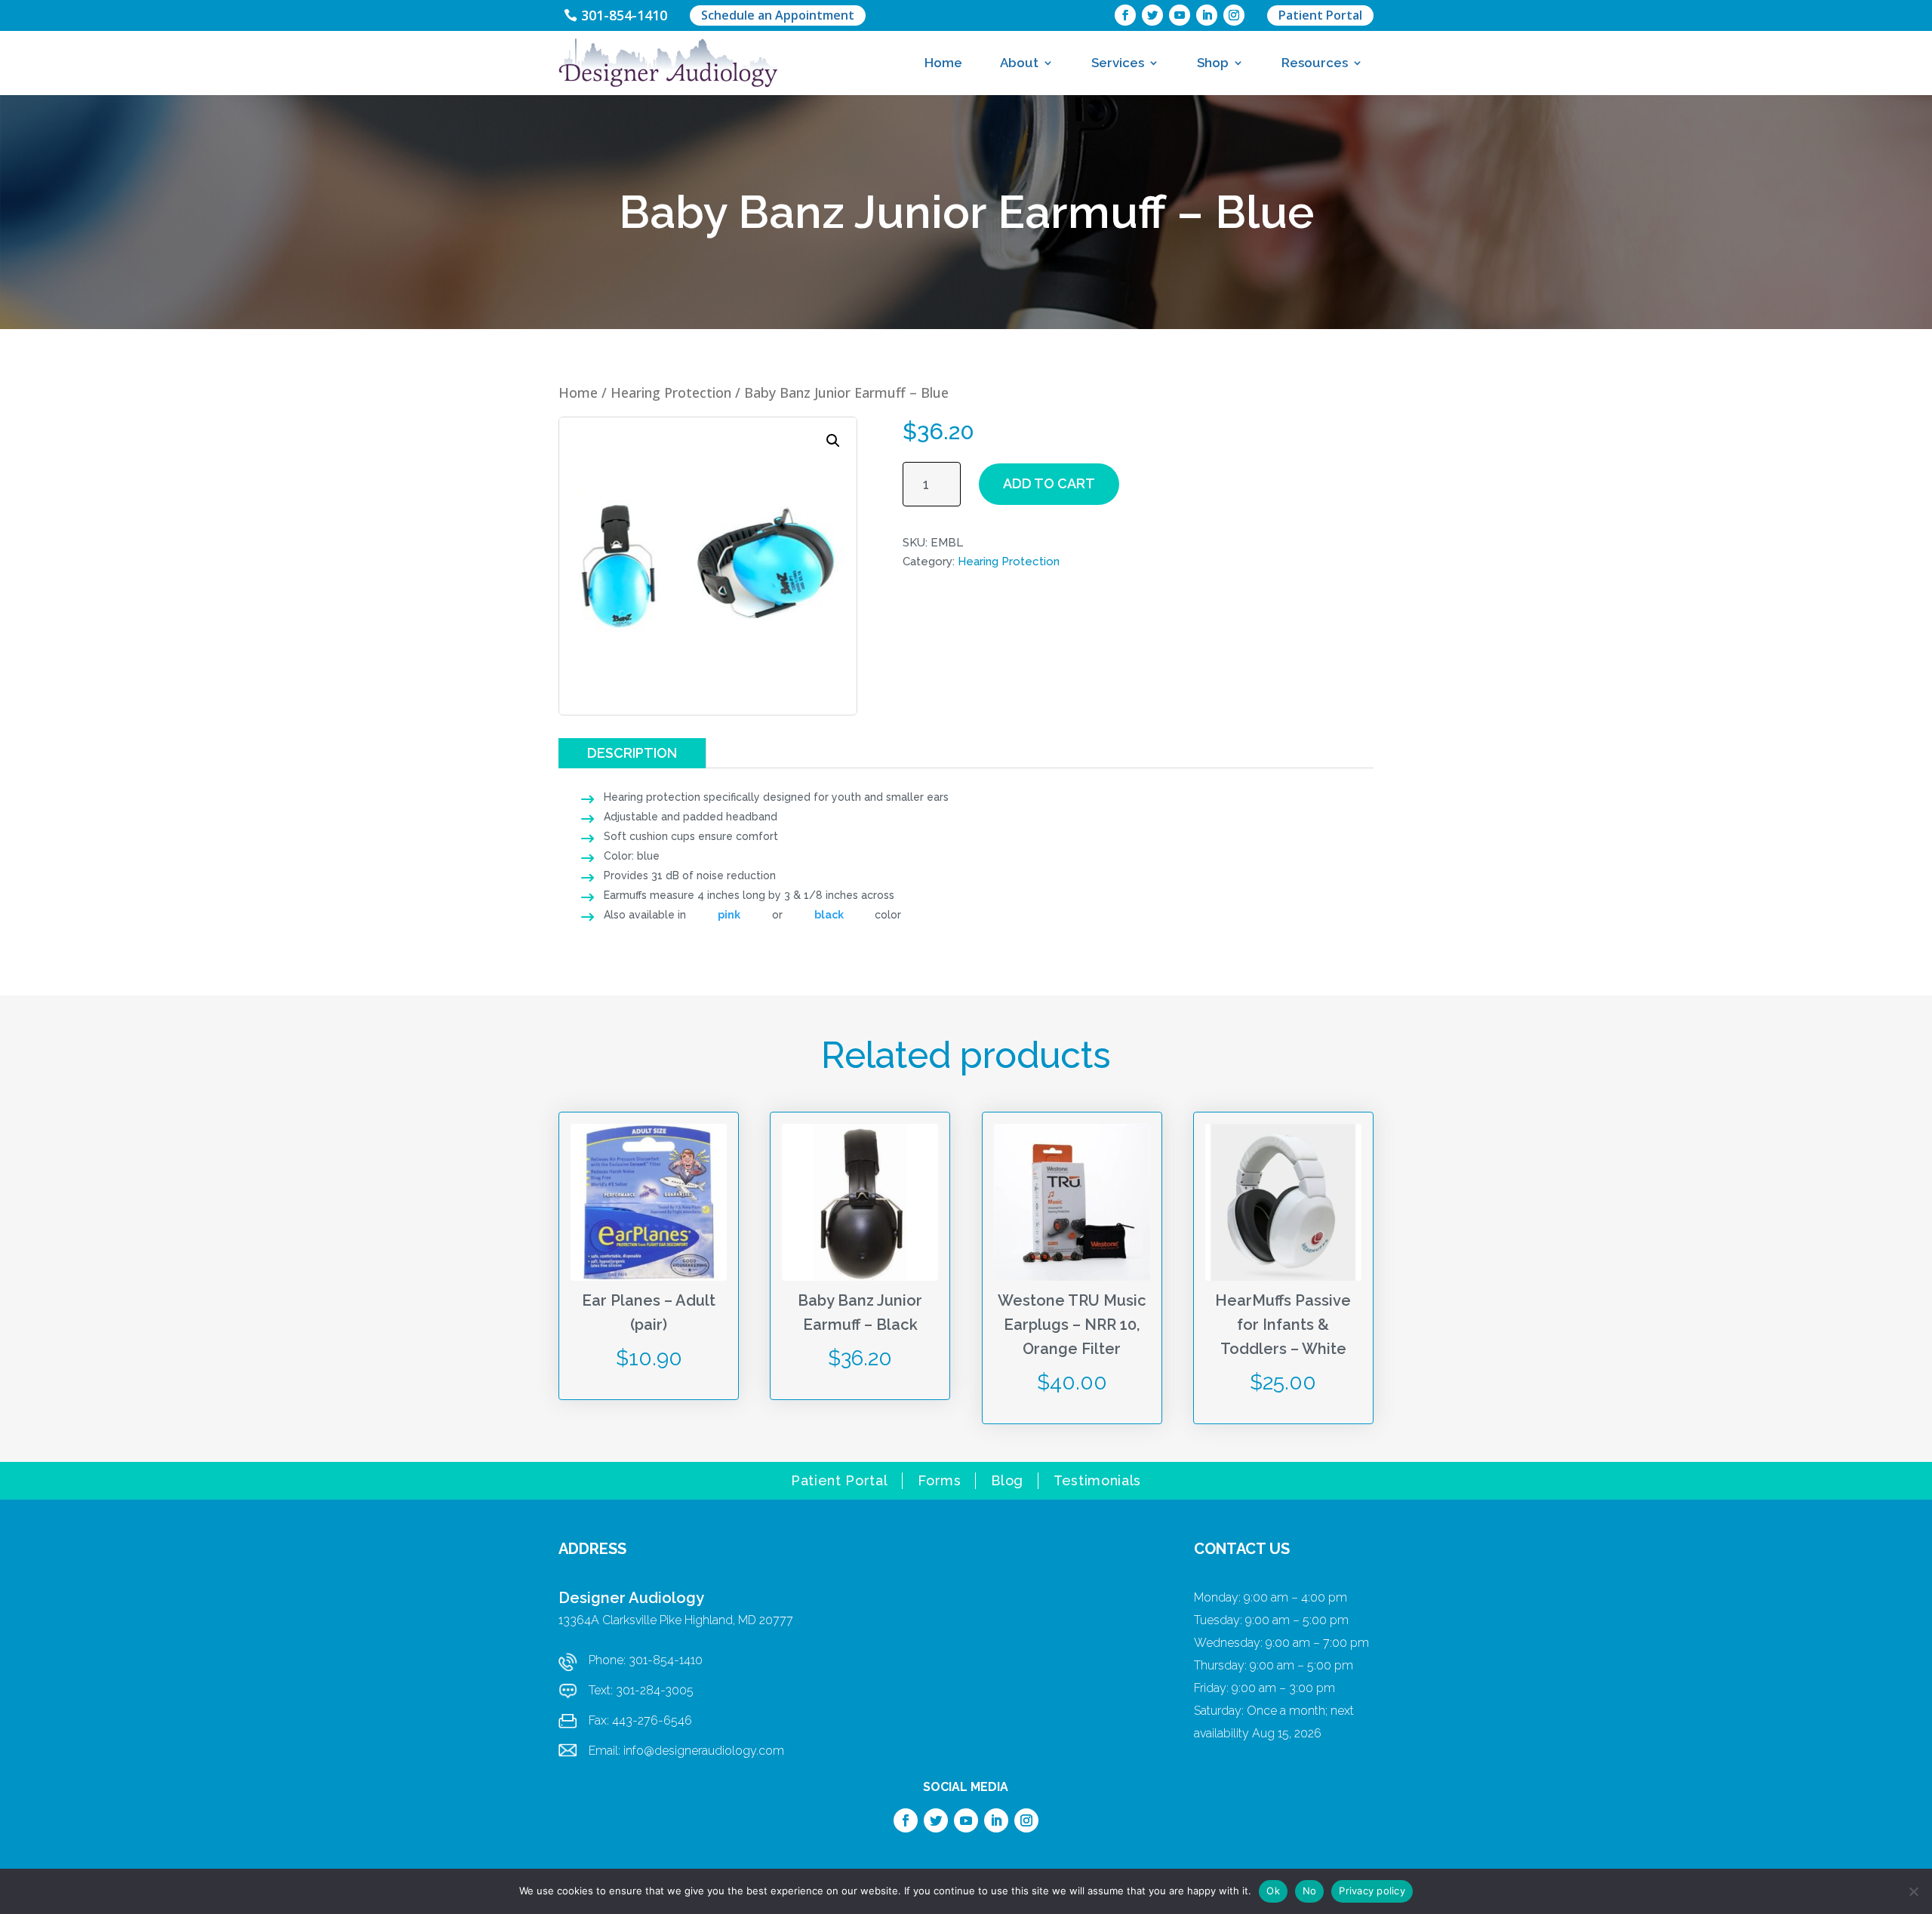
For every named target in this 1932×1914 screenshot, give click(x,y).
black (829, 915)
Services (1118, 63)
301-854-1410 (624, 15)
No (1310, 1891)
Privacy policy (1372, 1891)
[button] (833, 441)
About (1019, 63)
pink (729, 915)
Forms (939, 1482)
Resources (1315, 63)
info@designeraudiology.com (704, 1751)
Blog (1007, 1482)
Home (943, 63)
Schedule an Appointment (778, 15)
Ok (1273, 1891)
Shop (1213, 63)
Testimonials (1097, 1482)
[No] (1913, 1891)
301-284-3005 (655, 1690)
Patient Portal (1320, 15)
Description (632, 753)
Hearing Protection (671, 392)
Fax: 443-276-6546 (640, 1720)
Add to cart (1049, 483)
